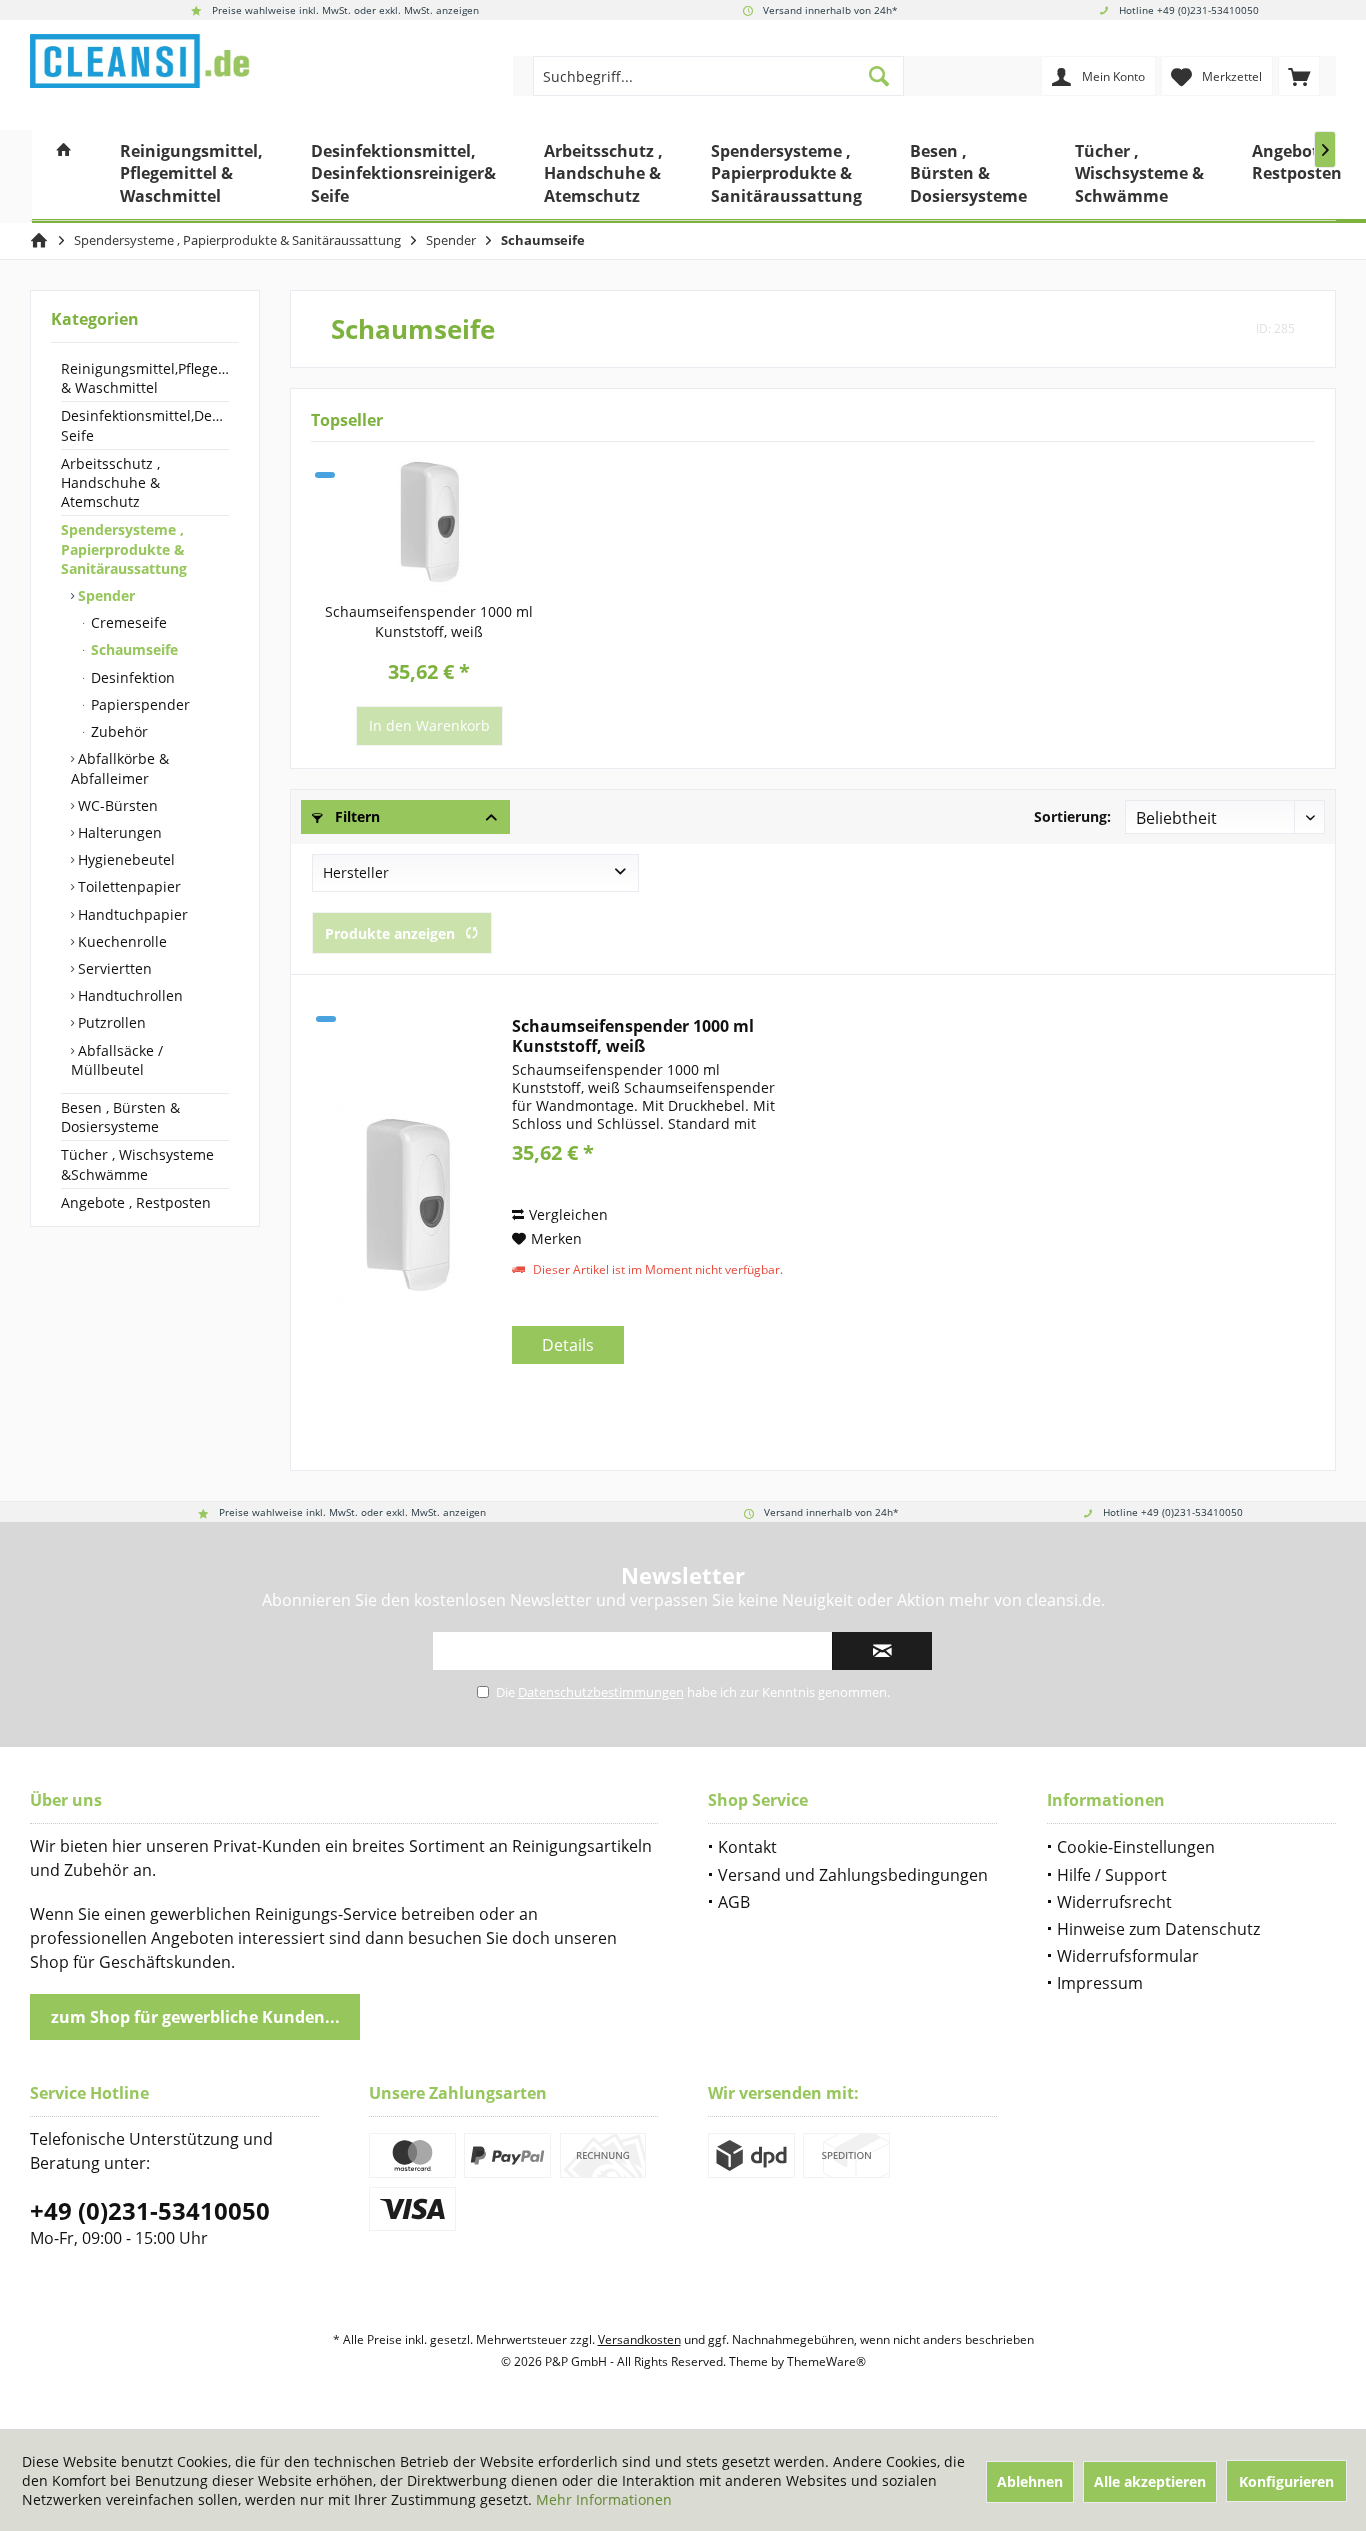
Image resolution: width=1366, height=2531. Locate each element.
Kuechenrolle (120, 941)
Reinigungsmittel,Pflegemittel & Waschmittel (145, 378)
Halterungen (118, 832)
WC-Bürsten (116, 805)
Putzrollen (110, 1022)
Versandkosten (639, 2339)
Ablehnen (1030, 2481)
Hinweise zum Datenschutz (1158, 1929)
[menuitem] (1299, 76)
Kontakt (747, 1847)
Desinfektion (131, 677)
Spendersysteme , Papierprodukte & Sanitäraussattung (124, 548)
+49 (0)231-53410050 (150, 2210)
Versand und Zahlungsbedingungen (853, 1875)
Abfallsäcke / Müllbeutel (117, 1059)
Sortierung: (1072, 816)
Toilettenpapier (127, 886)
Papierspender (138, 704)
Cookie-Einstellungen (1136, 1847)
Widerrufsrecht (1114, 1902)
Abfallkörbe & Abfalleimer (120, 768)
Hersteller (356, 872)
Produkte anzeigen (390, 933)
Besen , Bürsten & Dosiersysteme (120, 1117)
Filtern (355, 816)
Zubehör (117, 731)
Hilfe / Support (1112, 1875)
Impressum (1100, 1983)
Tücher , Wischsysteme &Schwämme (137, 1164)
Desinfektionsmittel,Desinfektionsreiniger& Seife (145, 425)
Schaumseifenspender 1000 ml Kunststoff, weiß (429, 621)
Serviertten (113, 968)
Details (568, 1345)
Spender (104, 595)
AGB (734, 1902)
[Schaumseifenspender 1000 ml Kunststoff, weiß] (429, 522)
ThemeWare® (826, 2361)
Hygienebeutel (124, 859)
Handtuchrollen (128, 995)
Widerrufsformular (1128, 1956)
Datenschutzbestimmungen (601, 1692)
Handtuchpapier (131, 913)
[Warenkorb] (1299, 76)
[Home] (64, 176)
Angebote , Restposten (136, 1202)
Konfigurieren (1286, 2481)
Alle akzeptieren (1150, 2481)
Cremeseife (127, 622)
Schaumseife (132, 649)
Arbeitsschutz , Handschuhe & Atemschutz (110, 482)
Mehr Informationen (604, 2499)
